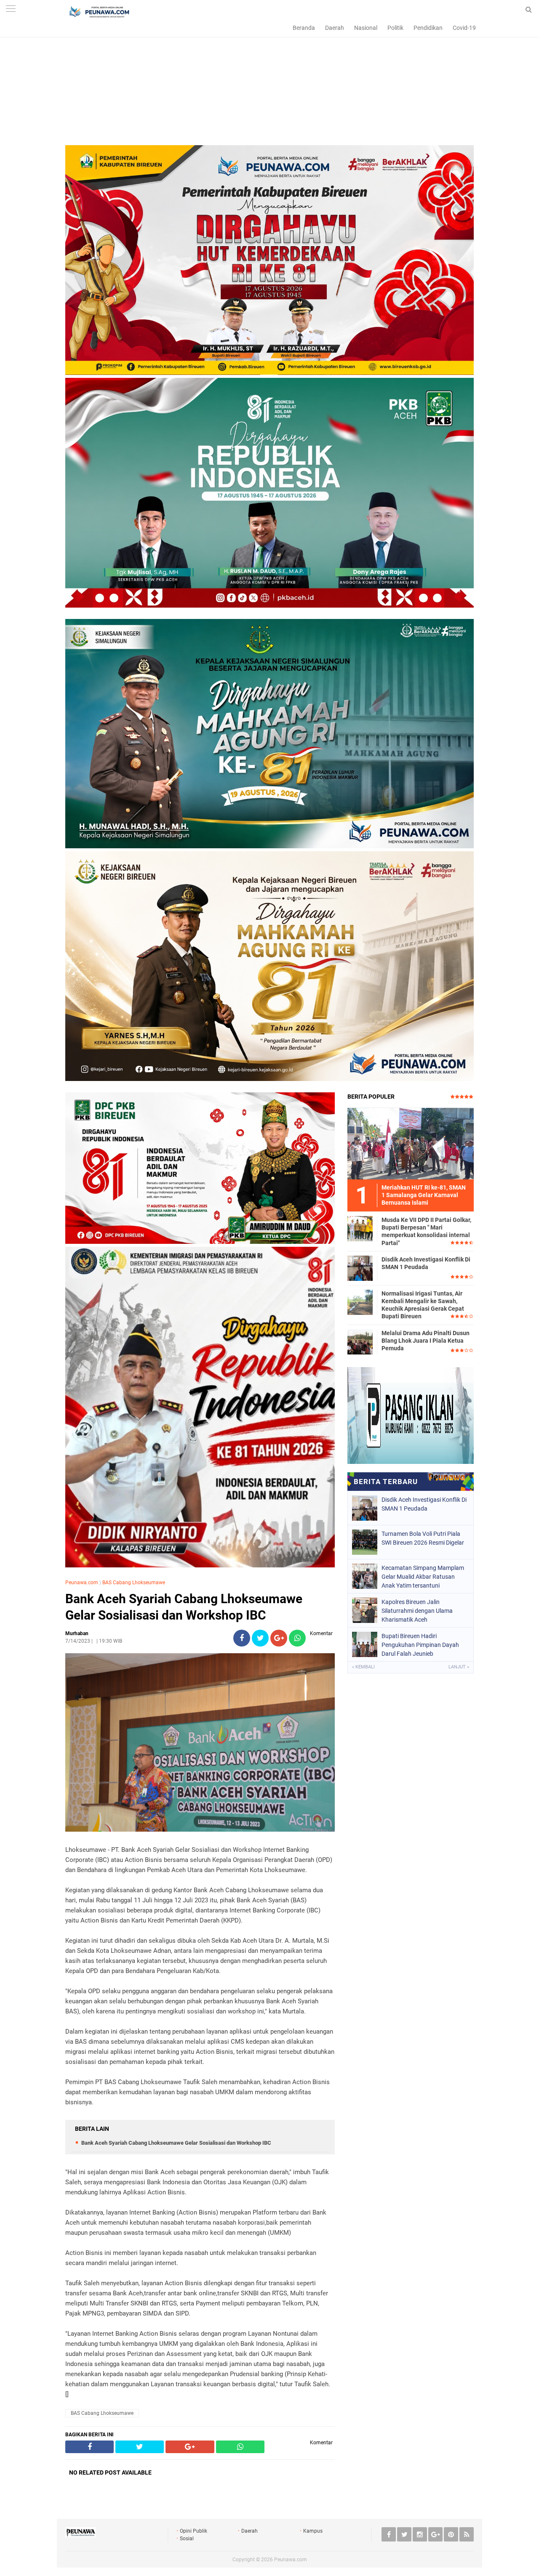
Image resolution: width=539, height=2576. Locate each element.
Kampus (313, 2531)
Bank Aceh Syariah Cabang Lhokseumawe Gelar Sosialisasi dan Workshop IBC (184, 1607)
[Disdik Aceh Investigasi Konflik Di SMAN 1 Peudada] (360, 1268)
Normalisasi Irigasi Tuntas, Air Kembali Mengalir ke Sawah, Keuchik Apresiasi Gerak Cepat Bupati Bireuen (423, 1305)
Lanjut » (459, 1667)
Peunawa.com (82, 1583)
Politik (395, 28)
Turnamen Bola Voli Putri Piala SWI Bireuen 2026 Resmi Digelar (423, 1538)
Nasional (366, 28)
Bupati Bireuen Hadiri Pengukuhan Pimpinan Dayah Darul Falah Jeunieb (420, 1645)
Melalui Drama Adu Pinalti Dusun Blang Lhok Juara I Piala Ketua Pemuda (426, 1341)
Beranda (304, 28)
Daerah (335, 28)
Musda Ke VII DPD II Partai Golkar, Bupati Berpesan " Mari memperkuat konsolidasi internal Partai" (426, 1231)
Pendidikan (428, 28)
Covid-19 (464, 28)
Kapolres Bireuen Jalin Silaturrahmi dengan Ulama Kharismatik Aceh (417, 1611)
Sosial (187, 2539)
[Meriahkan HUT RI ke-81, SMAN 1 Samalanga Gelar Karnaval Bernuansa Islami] (411, 1143)
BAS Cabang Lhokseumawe (134, 1583)
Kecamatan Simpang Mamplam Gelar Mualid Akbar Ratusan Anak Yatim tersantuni (423, 1577)
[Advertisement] (269, 86)
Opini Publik (193, 2531)
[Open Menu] (11, 9)
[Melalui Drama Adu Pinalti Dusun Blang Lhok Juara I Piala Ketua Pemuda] (360, 1341)
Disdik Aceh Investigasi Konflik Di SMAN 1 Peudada (426, 1263)
